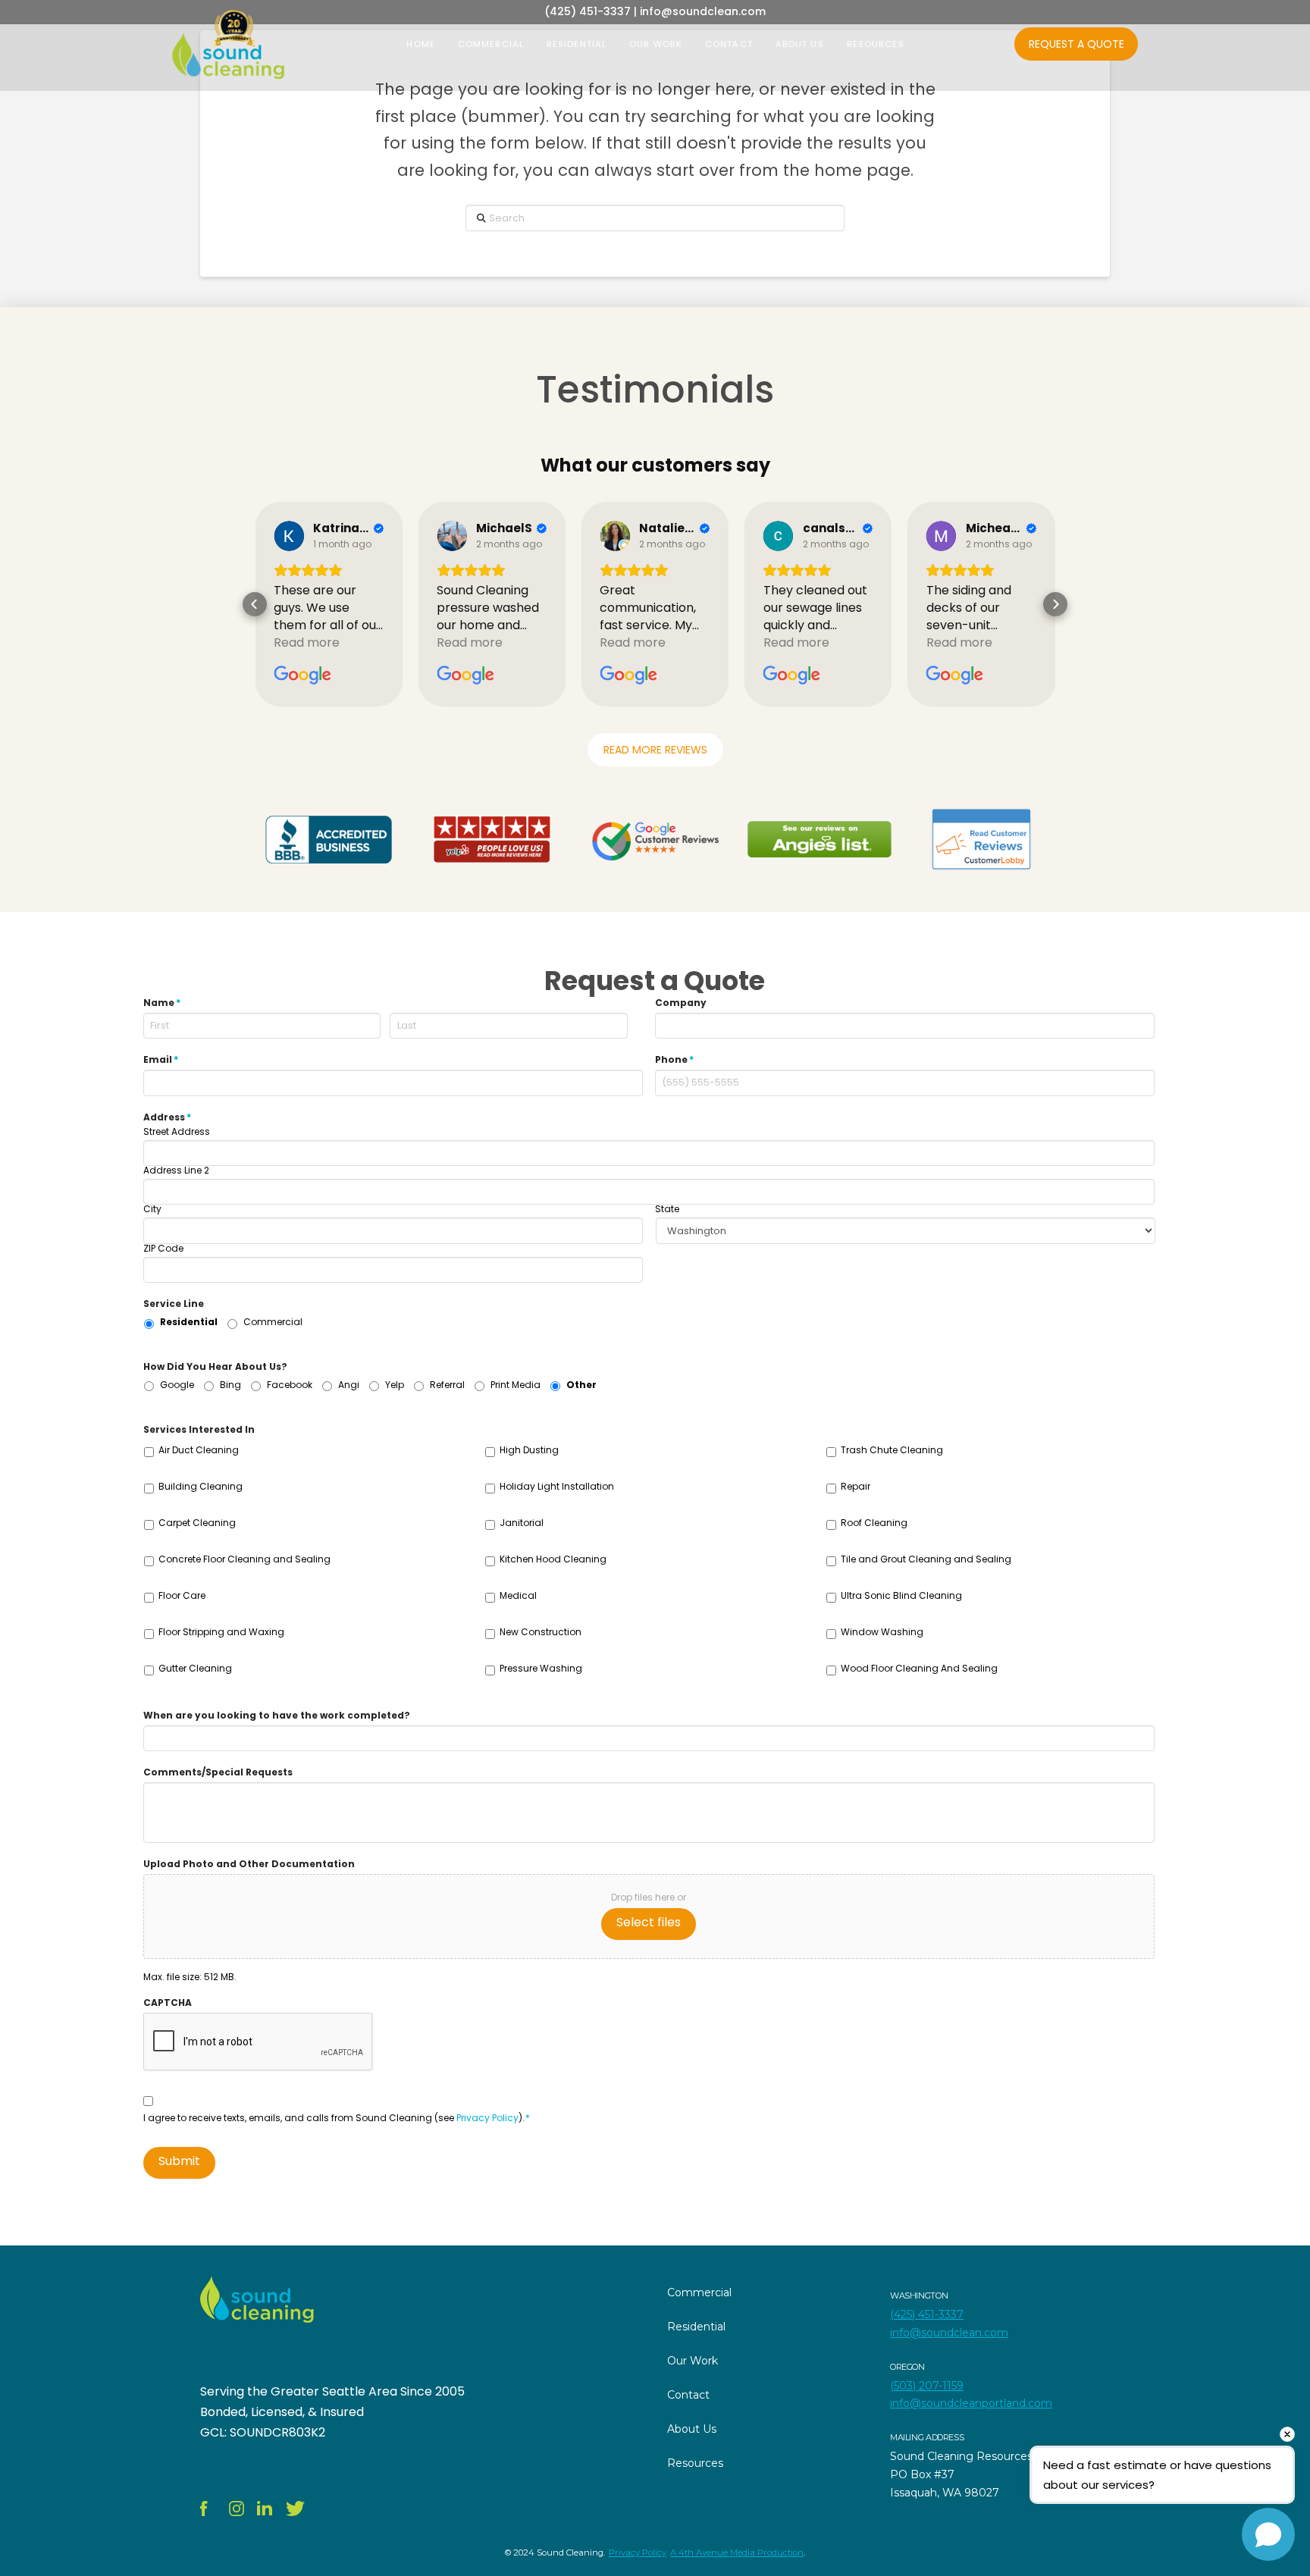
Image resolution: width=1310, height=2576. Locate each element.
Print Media (516, 1385)
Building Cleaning (201, 1486)
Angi (349, 1385)
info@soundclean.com (949, 2333)
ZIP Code (163, 1249)
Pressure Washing (541, 1668)
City (152, 1209)
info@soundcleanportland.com (971, 2403)
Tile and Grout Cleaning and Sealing (926, 1559)
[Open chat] (1268, 2534)
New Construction (541, 1632)
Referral (447, 1385)
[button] (255, 604)
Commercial (273, 1322)
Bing (230, 1385)
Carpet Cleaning (197, 1523)
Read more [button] (307, 642)
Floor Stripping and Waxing (221, 1632)
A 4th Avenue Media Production (737, 2552)
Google (177, 1385)
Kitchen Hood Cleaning (553, 1559)
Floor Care (182, 1595)
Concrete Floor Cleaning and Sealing (244, 1559)
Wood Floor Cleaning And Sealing (919, 1668)
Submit (179, 2161)
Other (581, 1385)
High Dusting (529, 1450)
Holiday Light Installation (557, 1486)
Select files (649, 1922)
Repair (856, 1486)
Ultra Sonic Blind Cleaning (901, 1595)
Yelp (395, 1385)
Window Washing (882, 1632)
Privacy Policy (487, 2118)
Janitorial (522, 1523)
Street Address (177, 1132)
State (667, 1209)
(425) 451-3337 (927, 2314)
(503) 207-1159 (927, 2386)
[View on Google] (289, 536)
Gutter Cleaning (195, 1668)
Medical (518, 1595)
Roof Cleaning (874, 1523)
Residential (189, 1322)
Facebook (290, 1385)
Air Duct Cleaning (199, 1450)
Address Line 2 (176, 1170)
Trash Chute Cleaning (892, 1450)
